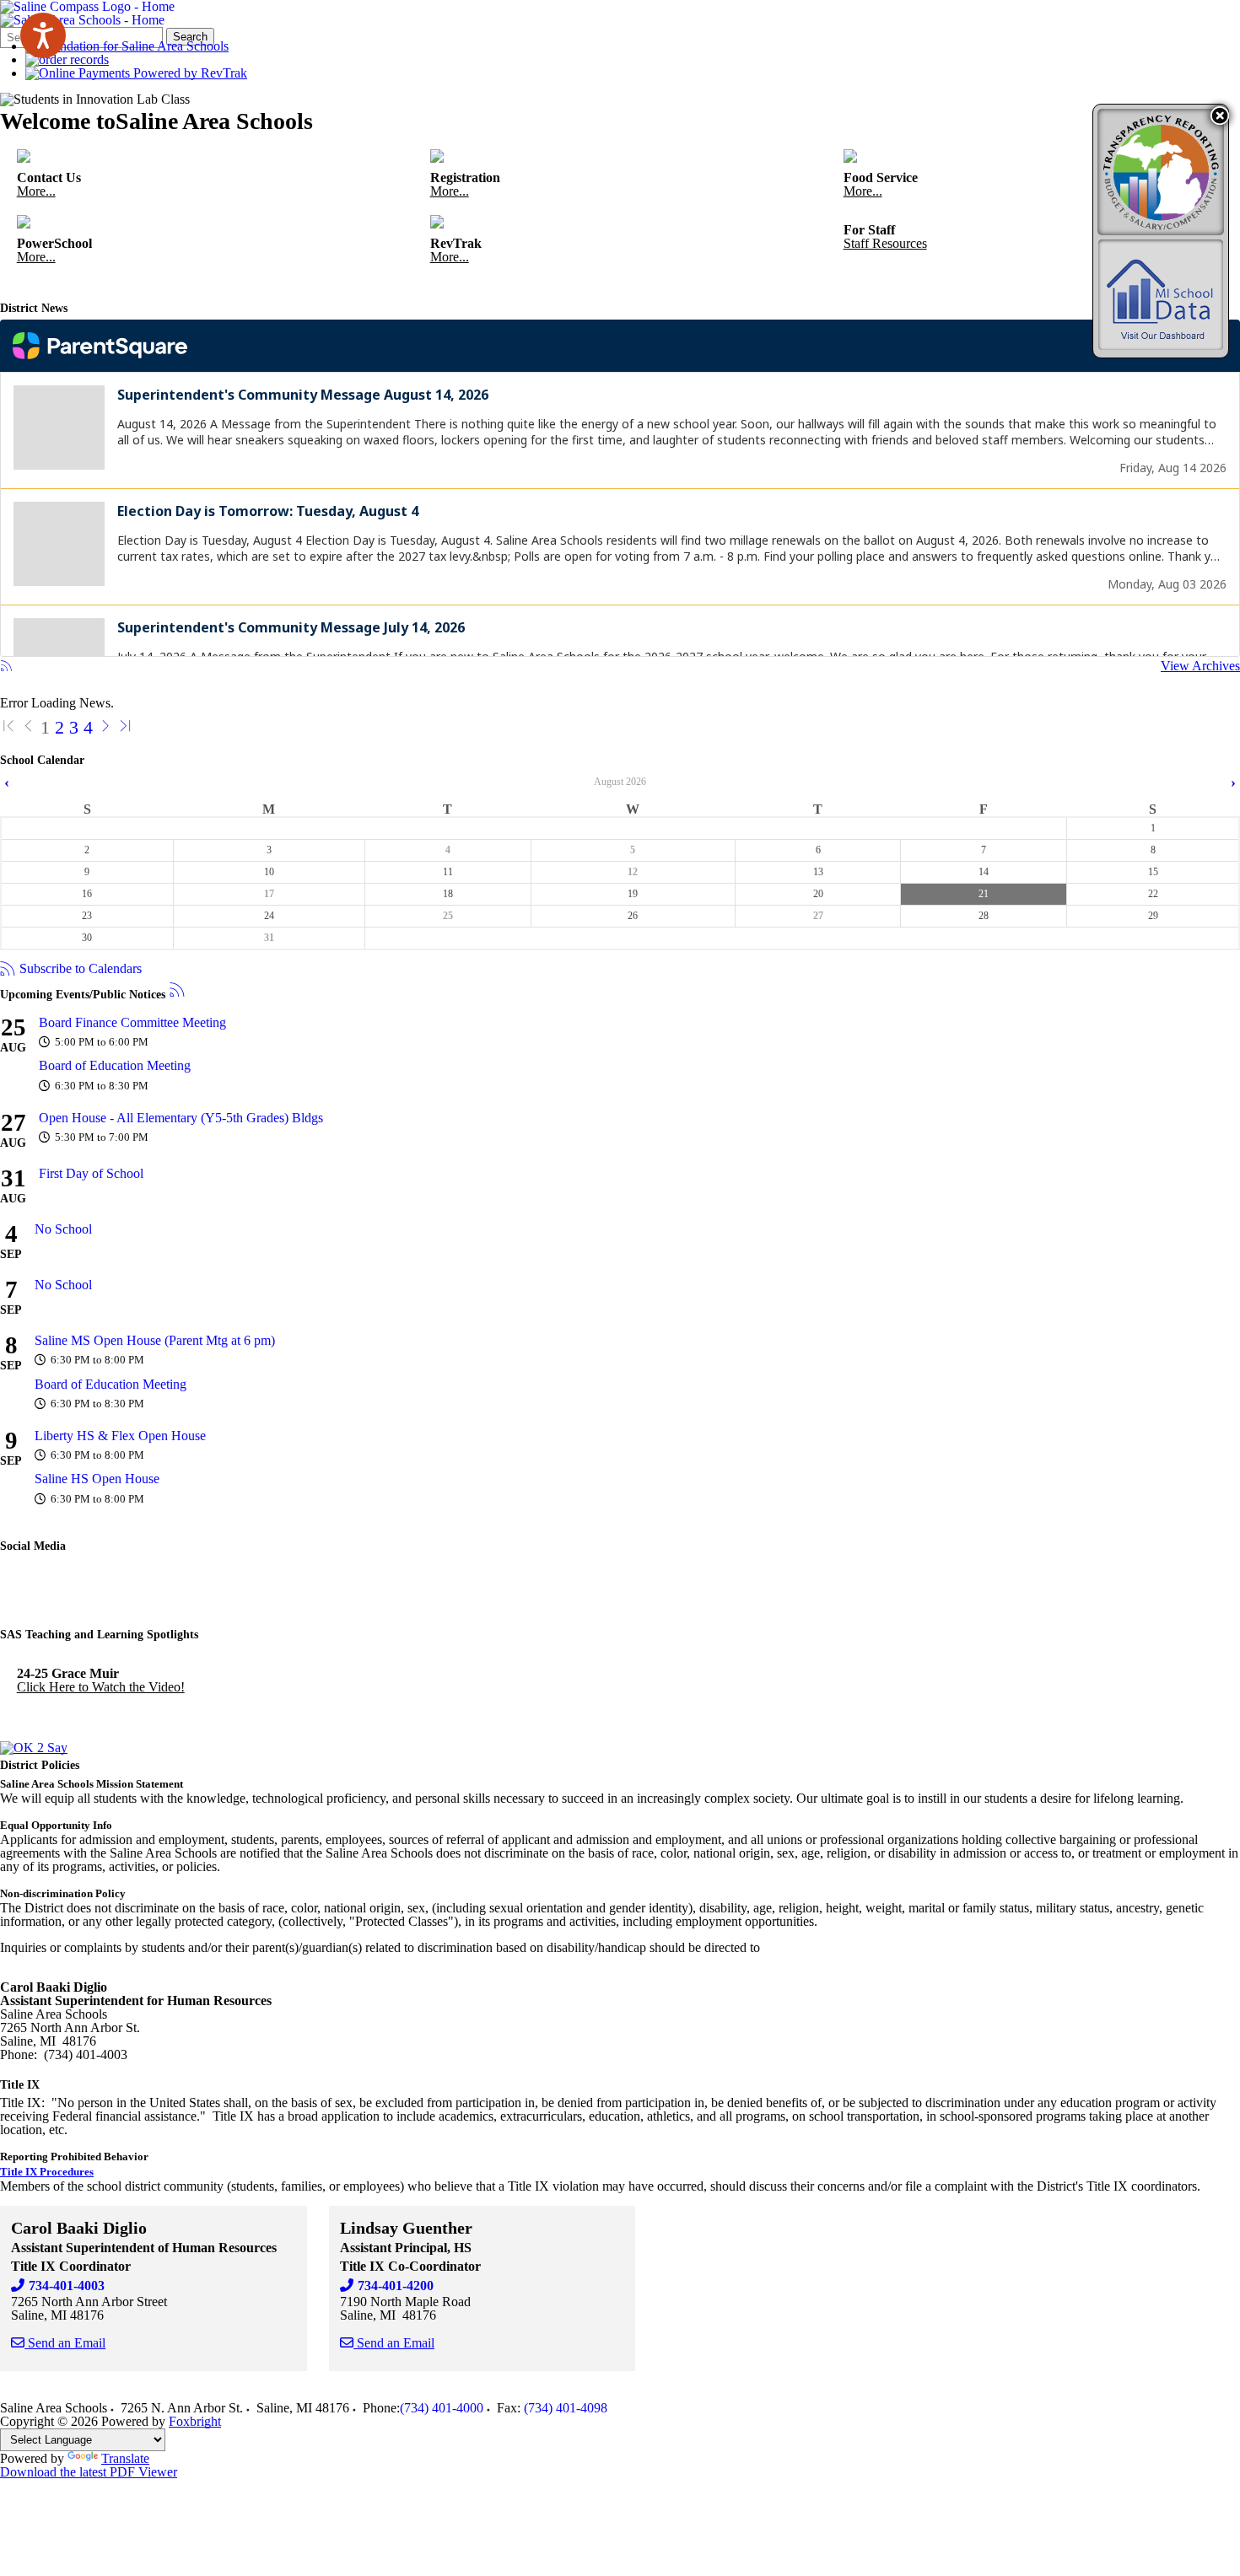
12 (633, 872)
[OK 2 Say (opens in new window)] (34, 1748)
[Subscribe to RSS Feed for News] (6, 667)
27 (818, 916)
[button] (1220, 116)
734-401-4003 (67, 2286)
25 (448, 916)
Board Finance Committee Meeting (132, 1022)
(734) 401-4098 (566, 2408)
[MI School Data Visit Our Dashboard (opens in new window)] (1161, 295)
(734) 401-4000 (442, 2408)
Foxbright (195, 2421)
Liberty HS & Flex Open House (120, 1436)
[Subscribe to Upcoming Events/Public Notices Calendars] (177, 991)
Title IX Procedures (47, 2172)
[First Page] (8, 727)
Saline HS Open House (97, 1479)
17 (269, 894)
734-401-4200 (396, 2286)
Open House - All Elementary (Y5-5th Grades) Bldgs (181, 1118)
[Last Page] (126, 727)
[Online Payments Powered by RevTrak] (136, 73)
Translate (125, 2458)
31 (269, 938)
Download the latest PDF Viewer (89, 2472)
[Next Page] (105, 727)
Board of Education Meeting (115, 1065)
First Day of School (91, 1173)
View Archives (1200, 666)
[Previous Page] (29, 727)
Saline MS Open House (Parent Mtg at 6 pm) (155, 1340)
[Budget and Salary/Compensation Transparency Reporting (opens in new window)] (1161, 172)
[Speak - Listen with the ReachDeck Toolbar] (43, 35)
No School (63, 1229)
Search (190, 37)
